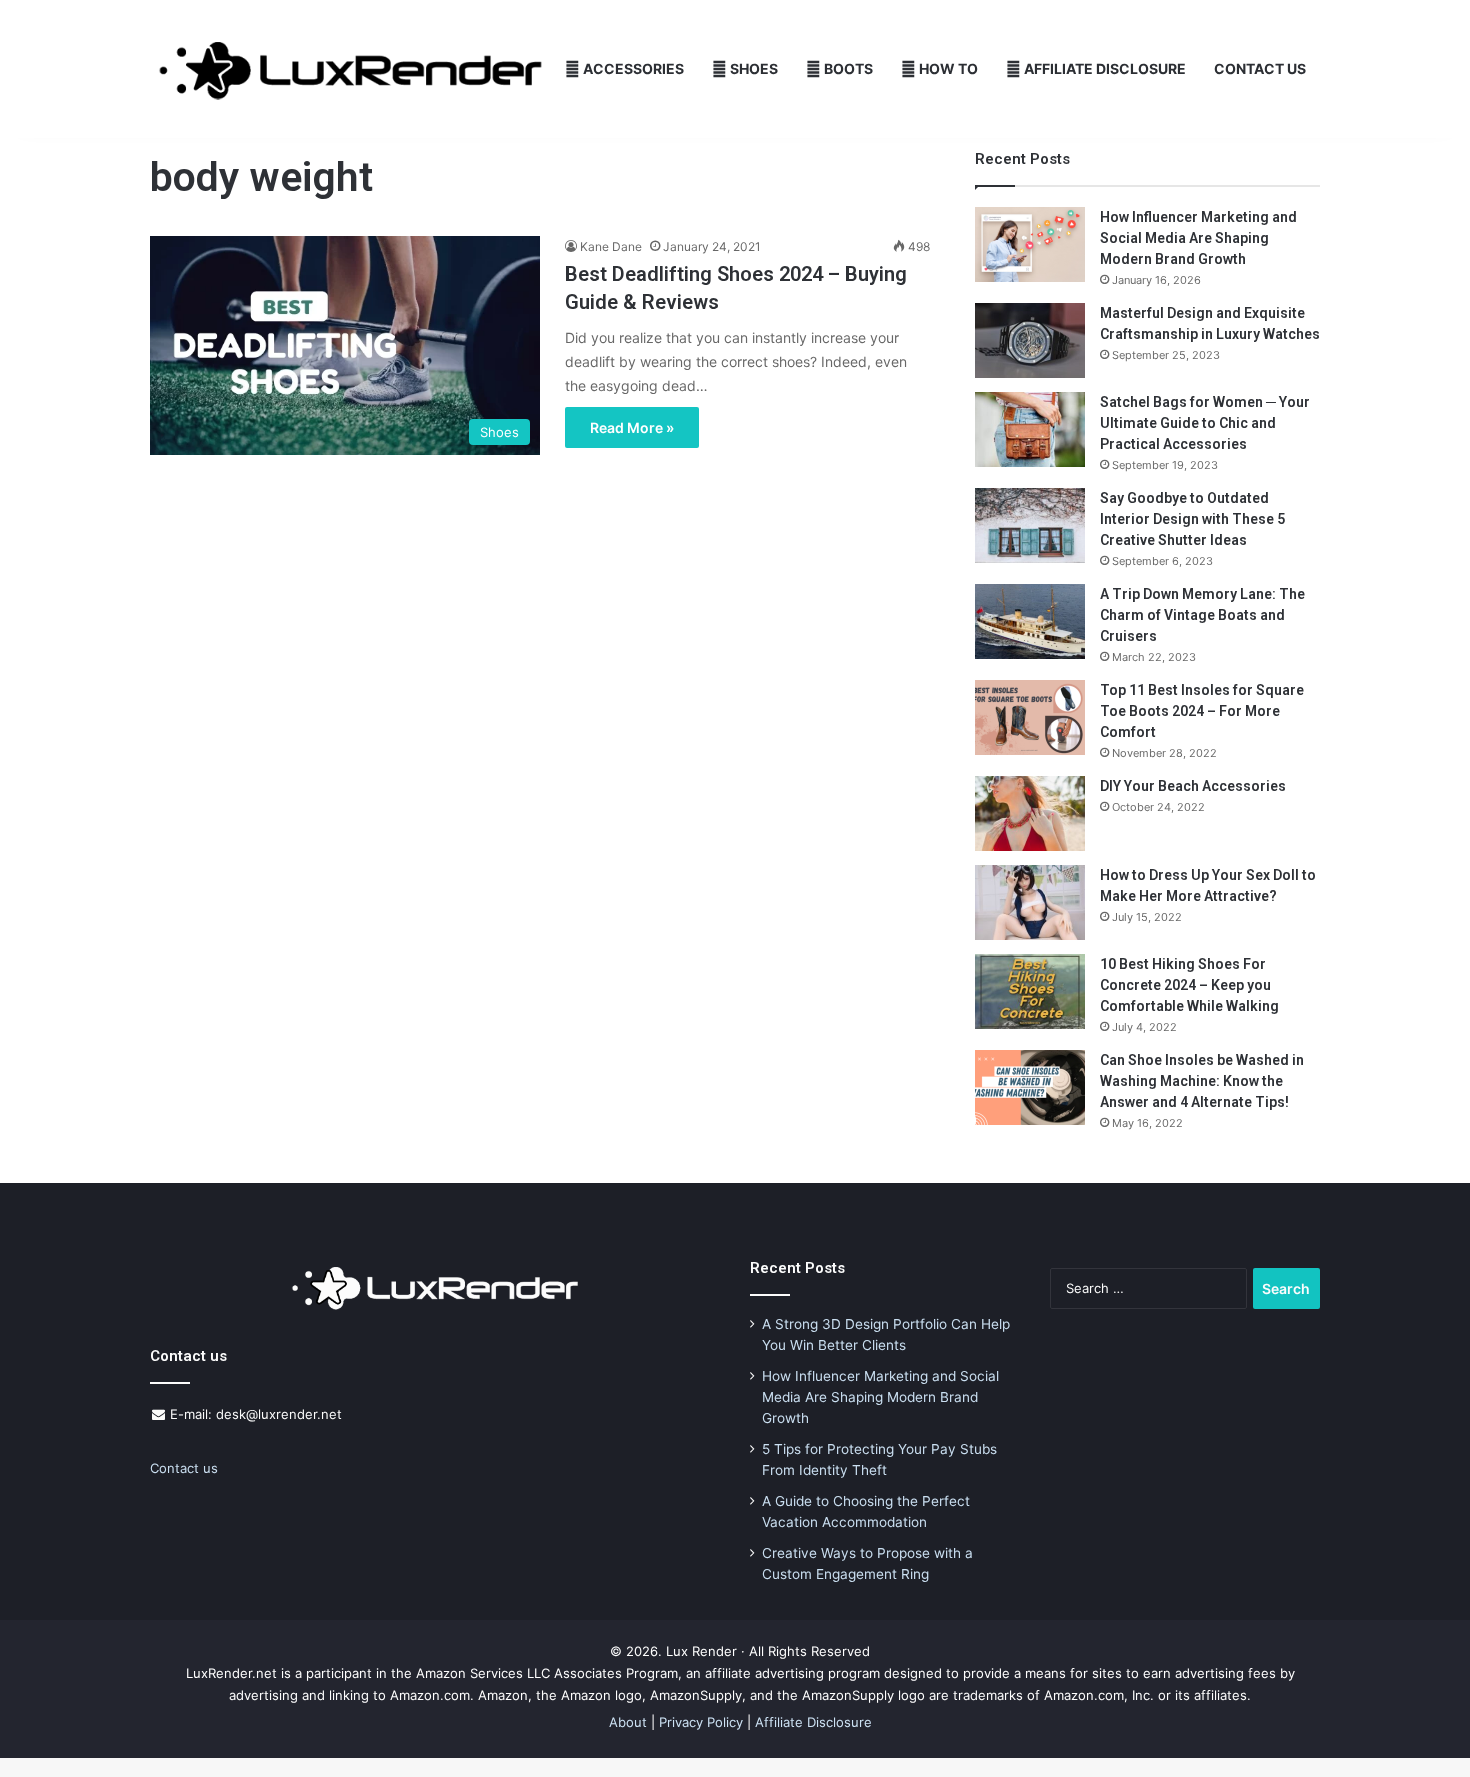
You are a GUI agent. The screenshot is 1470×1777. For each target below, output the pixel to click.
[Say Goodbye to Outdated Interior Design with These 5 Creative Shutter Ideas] (1030, 525)
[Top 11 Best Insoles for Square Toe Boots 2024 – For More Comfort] (1030, 717)
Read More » (632, 427)
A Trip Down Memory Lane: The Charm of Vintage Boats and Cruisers (1202, 615)
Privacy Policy (701, 1722)
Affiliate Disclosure (1103, 68)
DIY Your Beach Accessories (1193, 786)
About (628, 1722)
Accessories (632, 68)
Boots (847, 68)
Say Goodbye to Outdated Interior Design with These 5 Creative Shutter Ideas (1192, 519)
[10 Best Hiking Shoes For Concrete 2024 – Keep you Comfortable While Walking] (1030, 991)
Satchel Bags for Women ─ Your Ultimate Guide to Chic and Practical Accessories (1205, 423)
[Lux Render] (350, 69)
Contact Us (1260, 68)
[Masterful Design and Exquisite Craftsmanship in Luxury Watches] (1030, 340)
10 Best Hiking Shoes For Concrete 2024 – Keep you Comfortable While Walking (1189, 985)
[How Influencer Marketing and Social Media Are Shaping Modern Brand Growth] (1030, 244)
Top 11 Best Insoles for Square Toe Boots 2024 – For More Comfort (1202, 711)
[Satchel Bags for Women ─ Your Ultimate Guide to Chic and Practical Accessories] (1030, 429)
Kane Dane (611, 246)
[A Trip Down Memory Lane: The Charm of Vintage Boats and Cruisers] (1030, 621)
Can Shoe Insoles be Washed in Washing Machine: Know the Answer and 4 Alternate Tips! (1202, 1081)
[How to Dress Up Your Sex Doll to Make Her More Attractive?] (1030, 902)
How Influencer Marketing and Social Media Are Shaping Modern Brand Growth (1198, 238)
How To (947, 68)
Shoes (752, 68)
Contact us (184, 1468)
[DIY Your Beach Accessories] (1030, 813)
